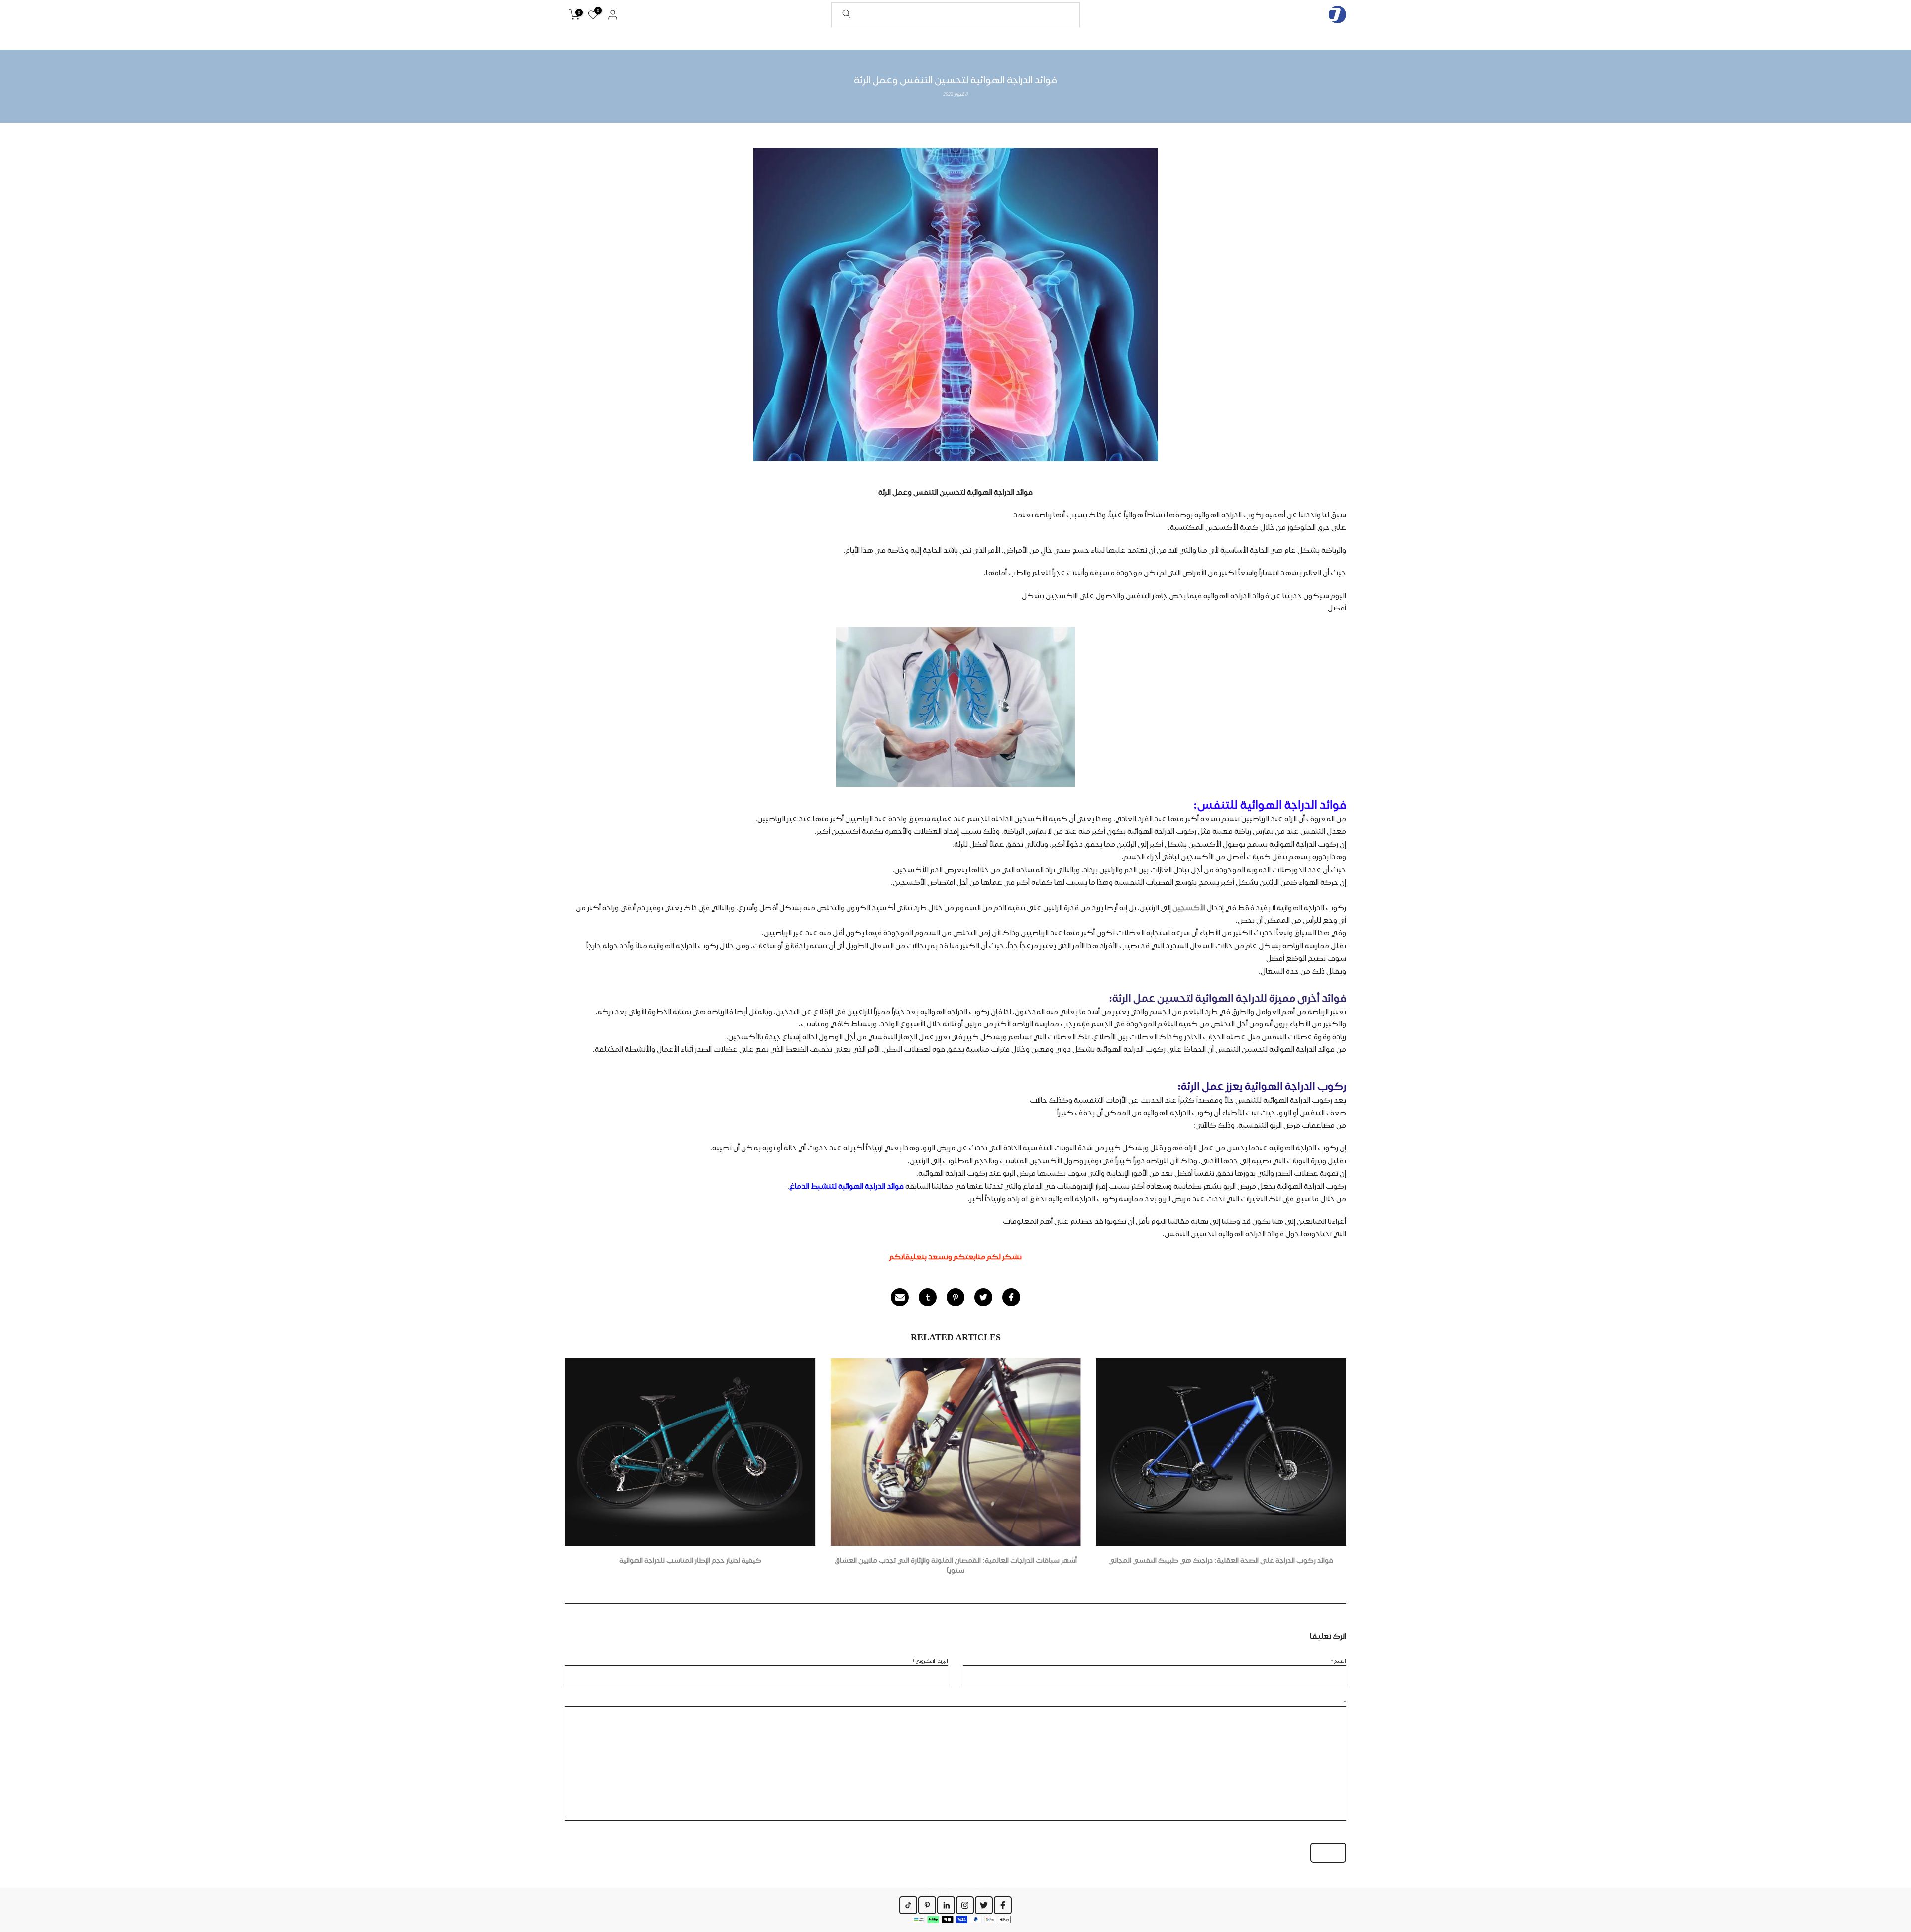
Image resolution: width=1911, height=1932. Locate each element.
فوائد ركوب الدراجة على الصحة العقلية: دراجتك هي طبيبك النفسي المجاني (1221, 1561)
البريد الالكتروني (930, 1661)
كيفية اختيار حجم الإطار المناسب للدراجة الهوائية (690, 1561)
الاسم (1338, 1661)
